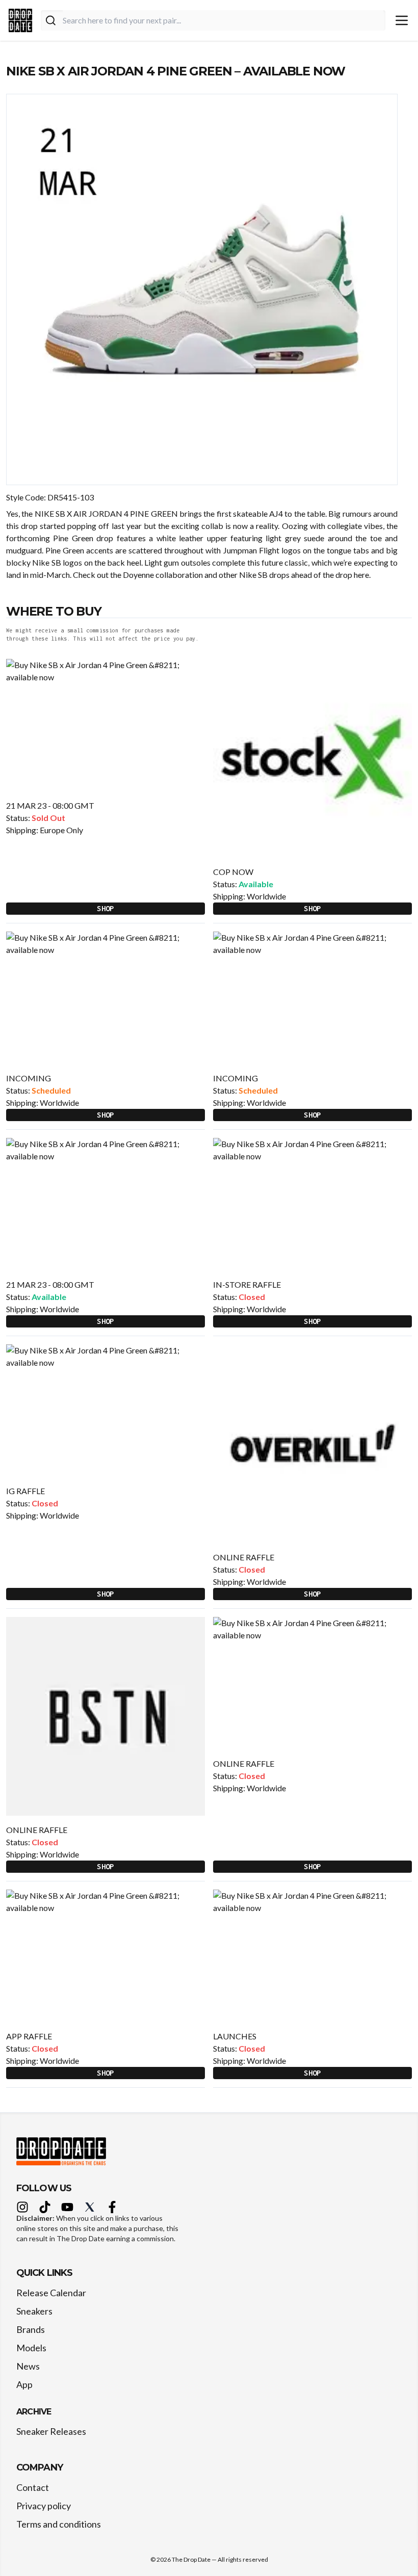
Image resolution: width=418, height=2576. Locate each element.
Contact (33, 2487)
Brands (31, 2329)
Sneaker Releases (51, 2431)
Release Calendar (51, 2293)
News (28, 2366)
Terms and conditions (59, 2524)
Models (31, 2348)
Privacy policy (44, 2506)
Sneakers (34, 2311)
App (24, 2384)
